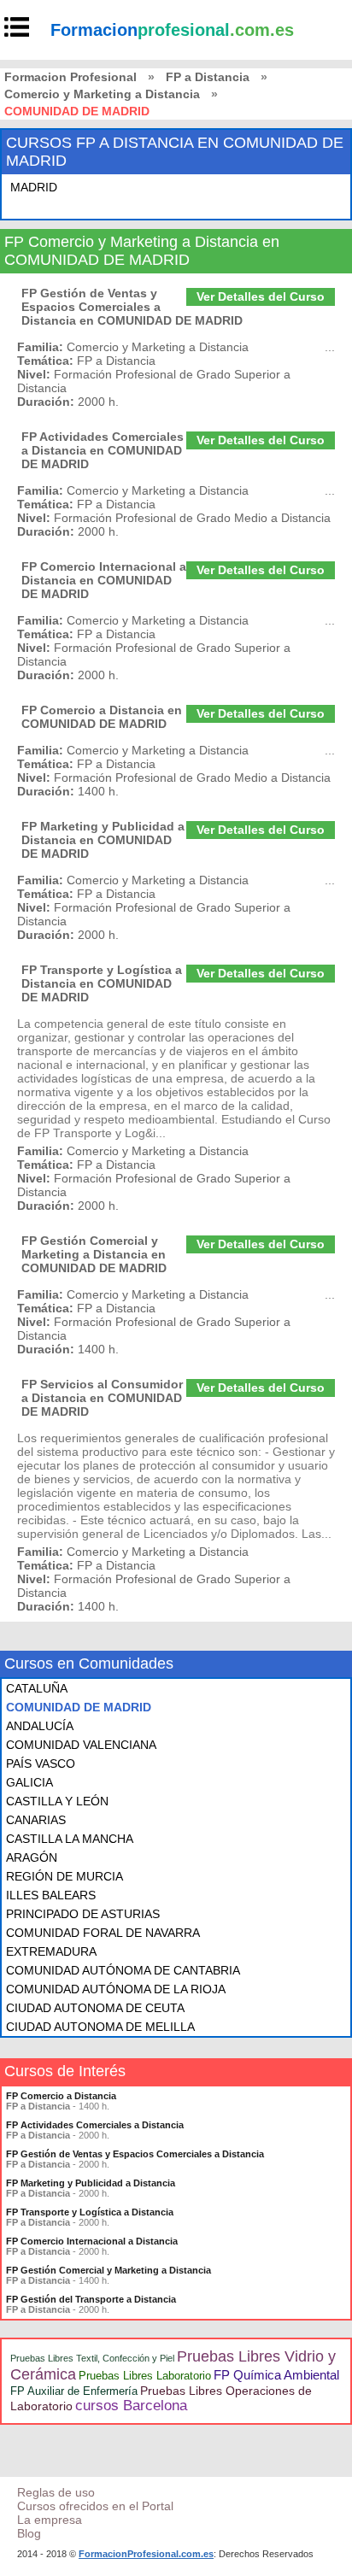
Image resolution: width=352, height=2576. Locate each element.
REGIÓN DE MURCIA (65, 1876)
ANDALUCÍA (40, 1726)
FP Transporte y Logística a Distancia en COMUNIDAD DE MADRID (102, 983)
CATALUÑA (37, 1688)
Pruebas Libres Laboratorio (145, 2376)
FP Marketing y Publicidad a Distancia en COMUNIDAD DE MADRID (103, 840)
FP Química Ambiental (276, 2375)
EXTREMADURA (51, 1951)
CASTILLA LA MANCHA (70, 1839)
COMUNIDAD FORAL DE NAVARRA (103, 1933)
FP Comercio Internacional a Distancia (92, 2241)
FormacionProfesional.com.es (146, 2554)
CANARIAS (36, 1820)
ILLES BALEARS (51, 1895)
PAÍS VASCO (41, 1763)
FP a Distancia (208, 77)
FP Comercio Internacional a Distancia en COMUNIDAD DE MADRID (104, 580)
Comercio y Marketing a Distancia (102, 94)
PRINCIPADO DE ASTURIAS (83, 1914)
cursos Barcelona (131, 2406)
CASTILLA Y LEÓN (57, 1801)
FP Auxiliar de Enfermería (74, 2391)
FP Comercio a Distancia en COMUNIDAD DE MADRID (102, 717)
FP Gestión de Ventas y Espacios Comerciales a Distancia (135, 2154)
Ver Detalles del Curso (261, 296)
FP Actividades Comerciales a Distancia (95, 2125)
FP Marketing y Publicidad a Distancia (91, 2183)
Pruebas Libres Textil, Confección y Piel (92, 2358)
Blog (29, 2533)
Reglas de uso (56, 2492)
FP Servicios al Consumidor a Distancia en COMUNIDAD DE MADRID (102, 1398)
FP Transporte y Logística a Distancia (90, 2212)
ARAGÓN (32, 1857)
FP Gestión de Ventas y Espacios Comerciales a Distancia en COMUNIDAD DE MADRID (132, 307)
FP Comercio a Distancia (61, 2096)
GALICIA (29, 1782)
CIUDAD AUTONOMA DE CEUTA (95, 2008)
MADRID (34, 187)
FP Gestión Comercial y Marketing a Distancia (109, 2270)
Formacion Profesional (70, 77)
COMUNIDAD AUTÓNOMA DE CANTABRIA (123, 1970)
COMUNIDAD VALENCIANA (81, 1745)
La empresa (50, 2520)
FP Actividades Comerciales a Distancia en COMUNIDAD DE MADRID (103, 450)
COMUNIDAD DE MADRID (79, 1707)
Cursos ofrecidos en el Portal (95, 2506)
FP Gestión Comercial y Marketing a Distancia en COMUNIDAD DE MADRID (94, 1254)
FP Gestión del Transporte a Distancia (91, 2299)
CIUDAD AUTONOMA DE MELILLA (100, 2027)
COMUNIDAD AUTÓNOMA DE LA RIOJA (116, 1989)
